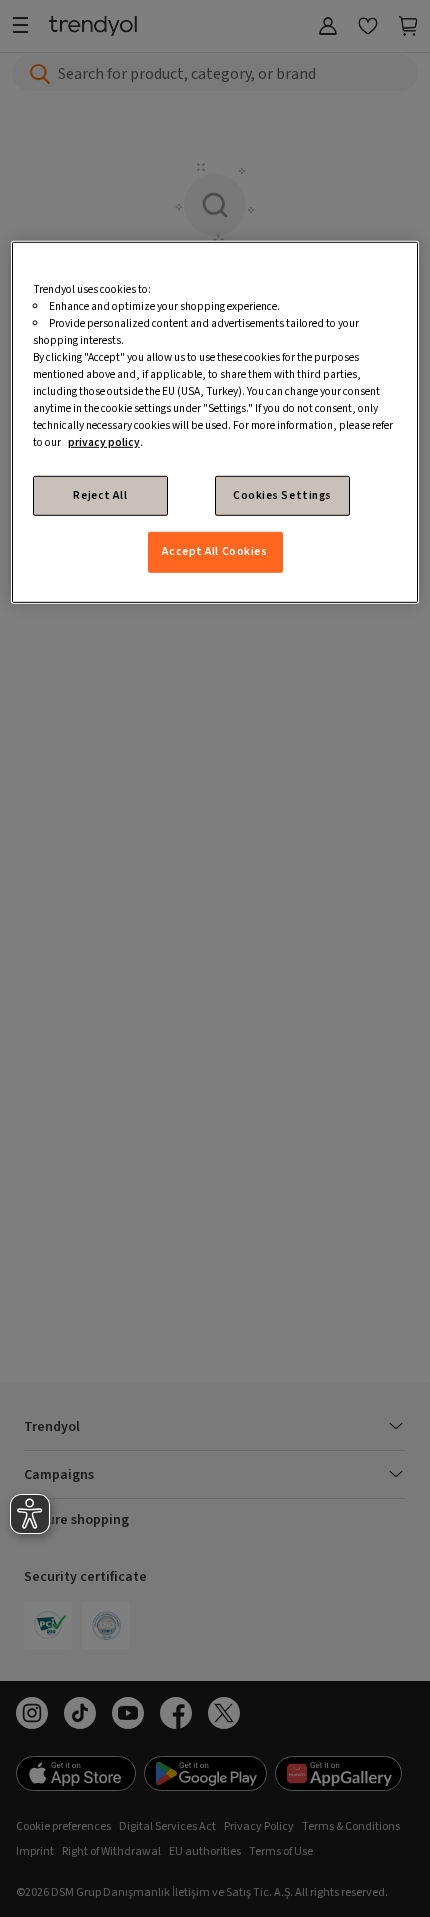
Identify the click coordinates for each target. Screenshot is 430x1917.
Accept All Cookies (214, 551)
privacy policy (104, 442)
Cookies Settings (282, 495)
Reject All (100, 495)
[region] (215, 421)
